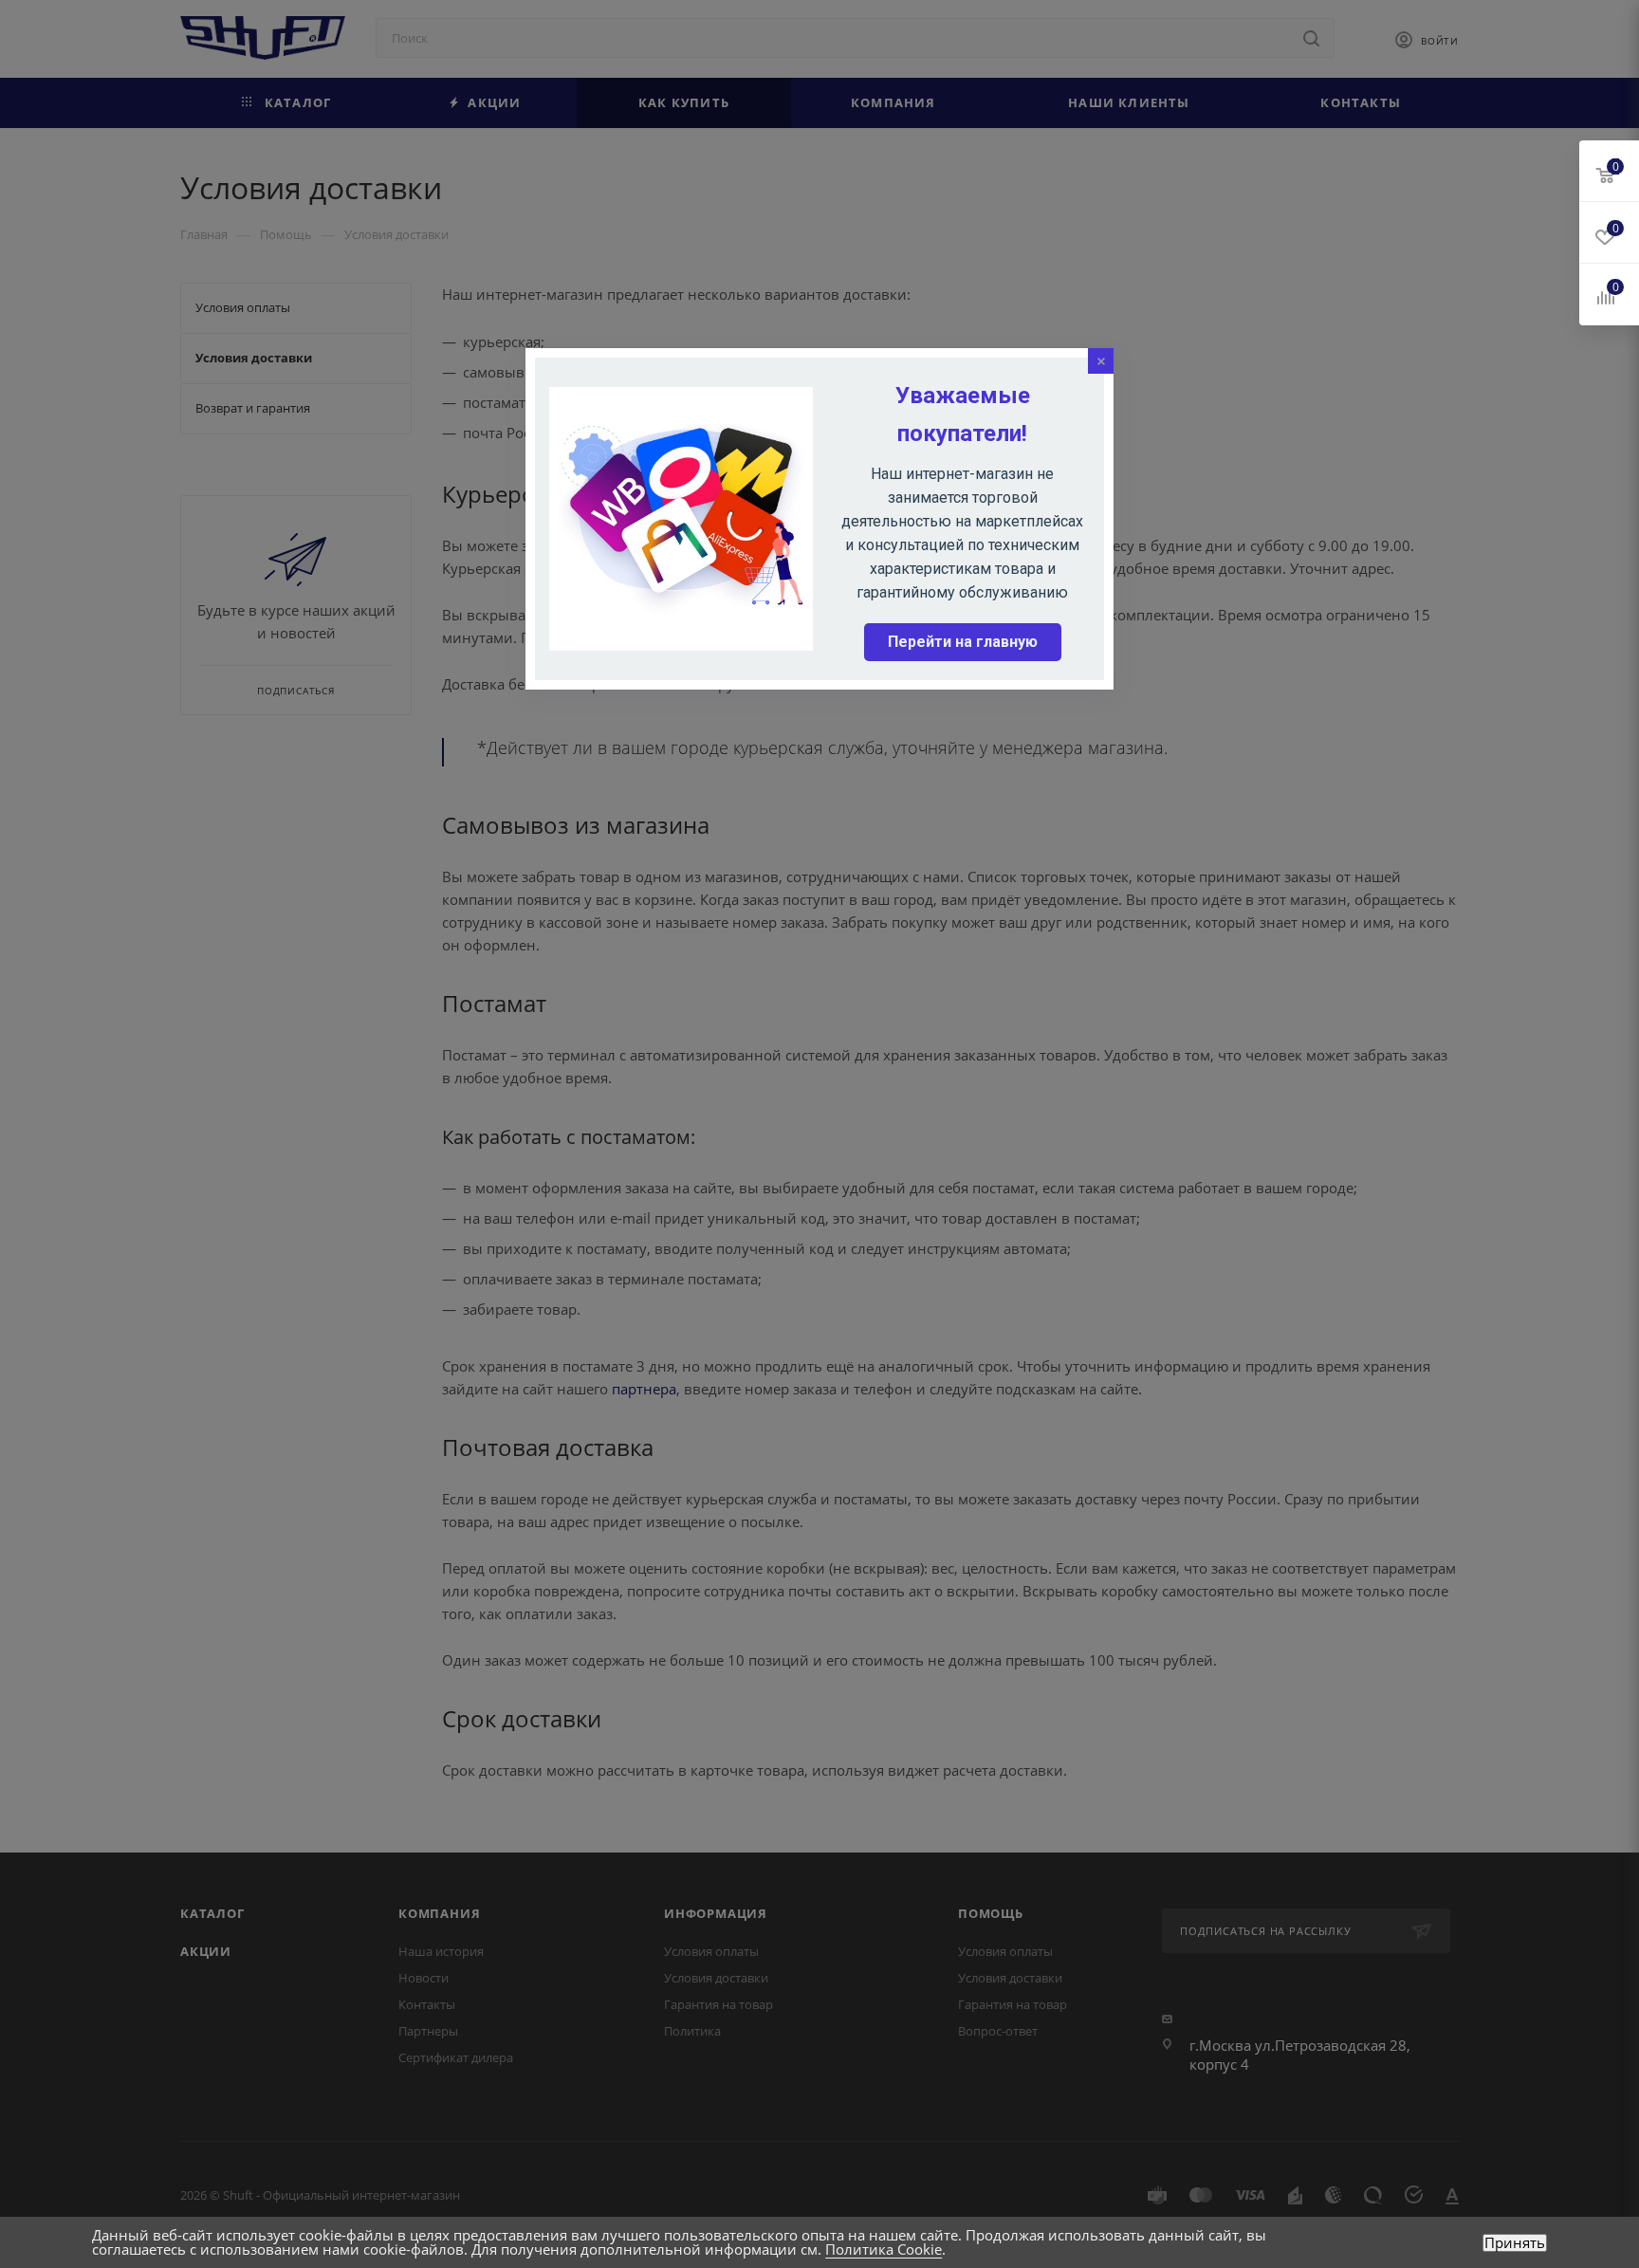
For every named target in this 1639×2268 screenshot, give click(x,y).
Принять (1515, 2243)
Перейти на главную (963, 642)
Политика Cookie (884, 2249)
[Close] (1101, 361)
